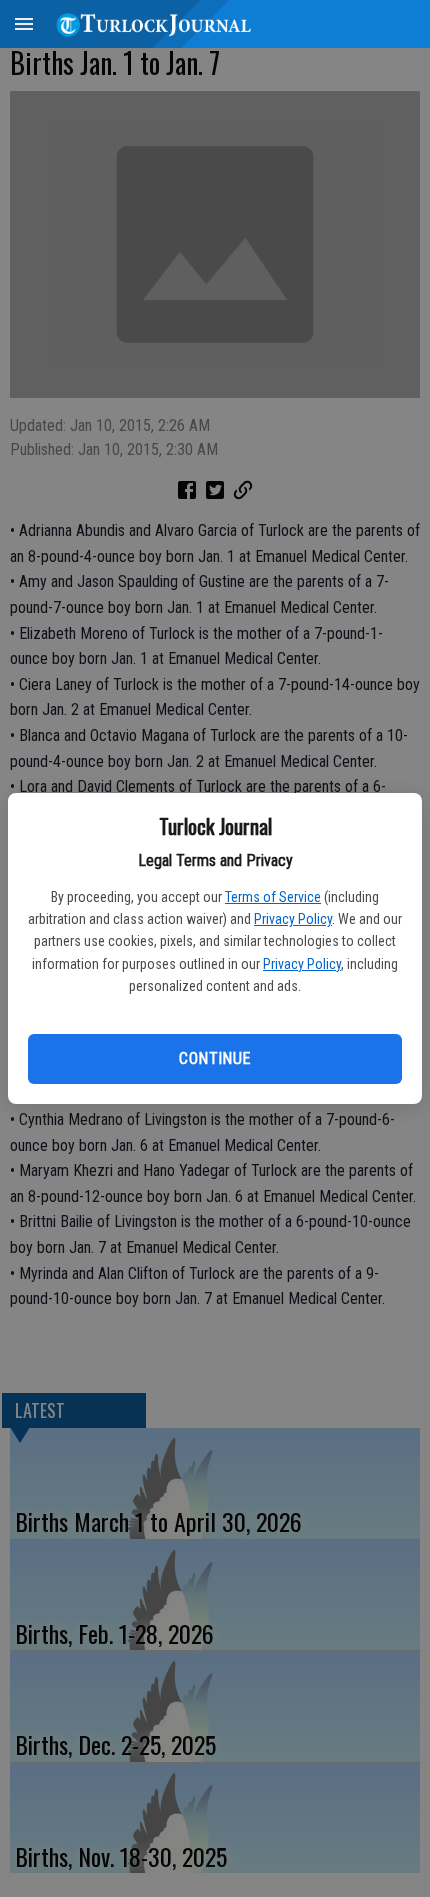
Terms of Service (273, 897)
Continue (214, 1058)
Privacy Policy (293, 919)
